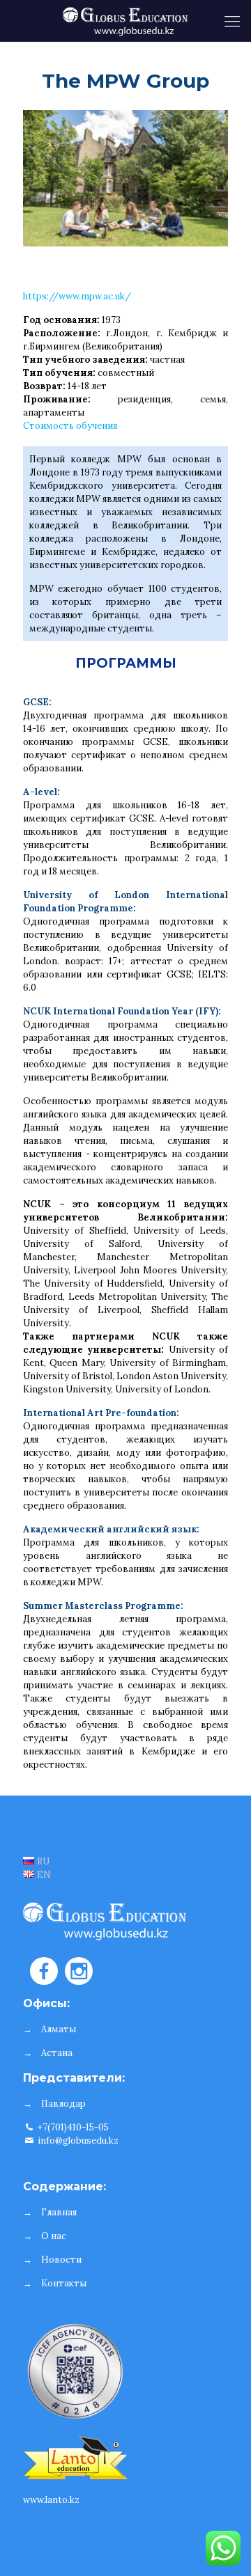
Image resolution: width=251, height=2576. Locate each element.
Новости (61, 2260)
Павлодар (63, 2104)
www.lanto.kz (51, 2500)
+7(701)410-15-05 (72, 2127)
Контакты (64, 2283)
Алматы (59, 2029)
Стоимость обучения (70, 426)
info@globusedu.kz (77, 2141)
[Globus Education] (125, 21)
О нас (54, 2236)
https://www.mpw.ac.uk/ (77, 296)
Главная (59, 2212)
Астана (57, 2053)
